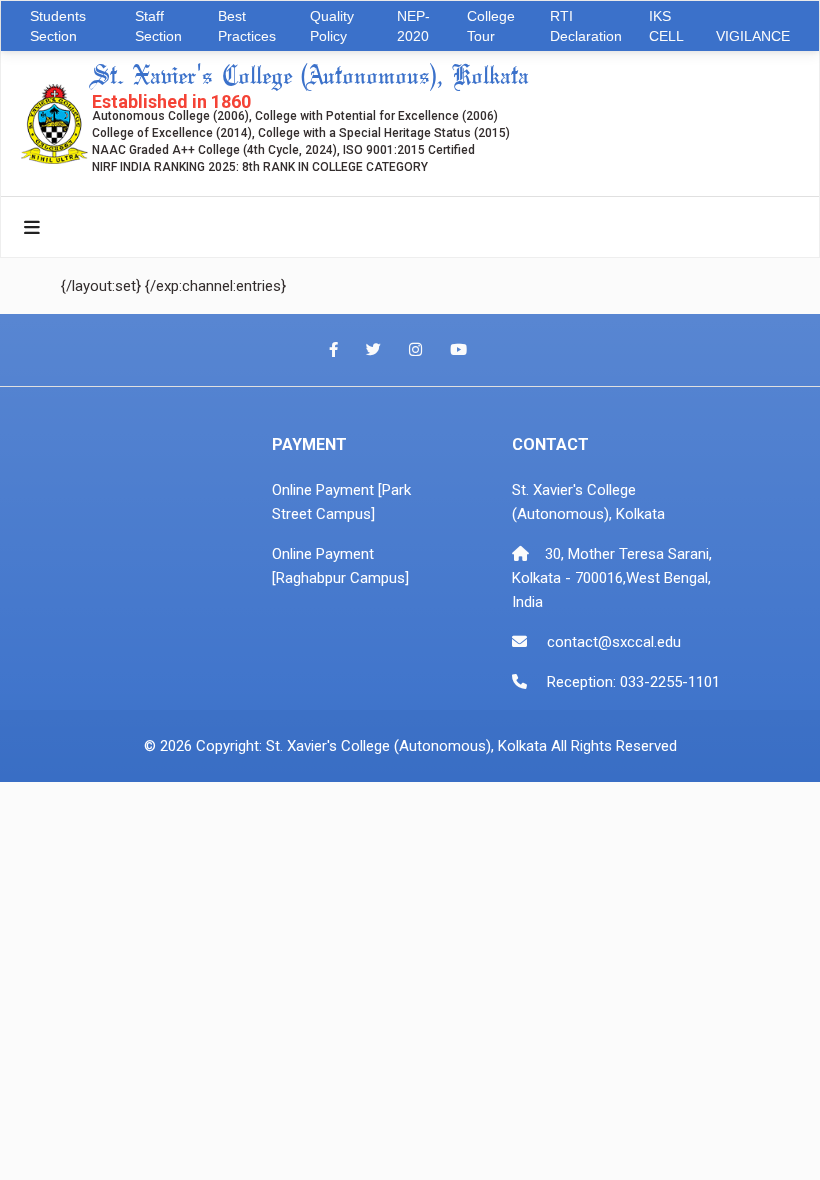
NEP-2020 (413, 26)
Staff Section (158, 26)
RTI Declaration (586, 26)
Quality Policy (332, 26)
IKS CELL (666, 26)
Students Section (58, 26)
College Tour (491, 26)
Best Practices (247, 26)
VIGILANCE (753, 36)
